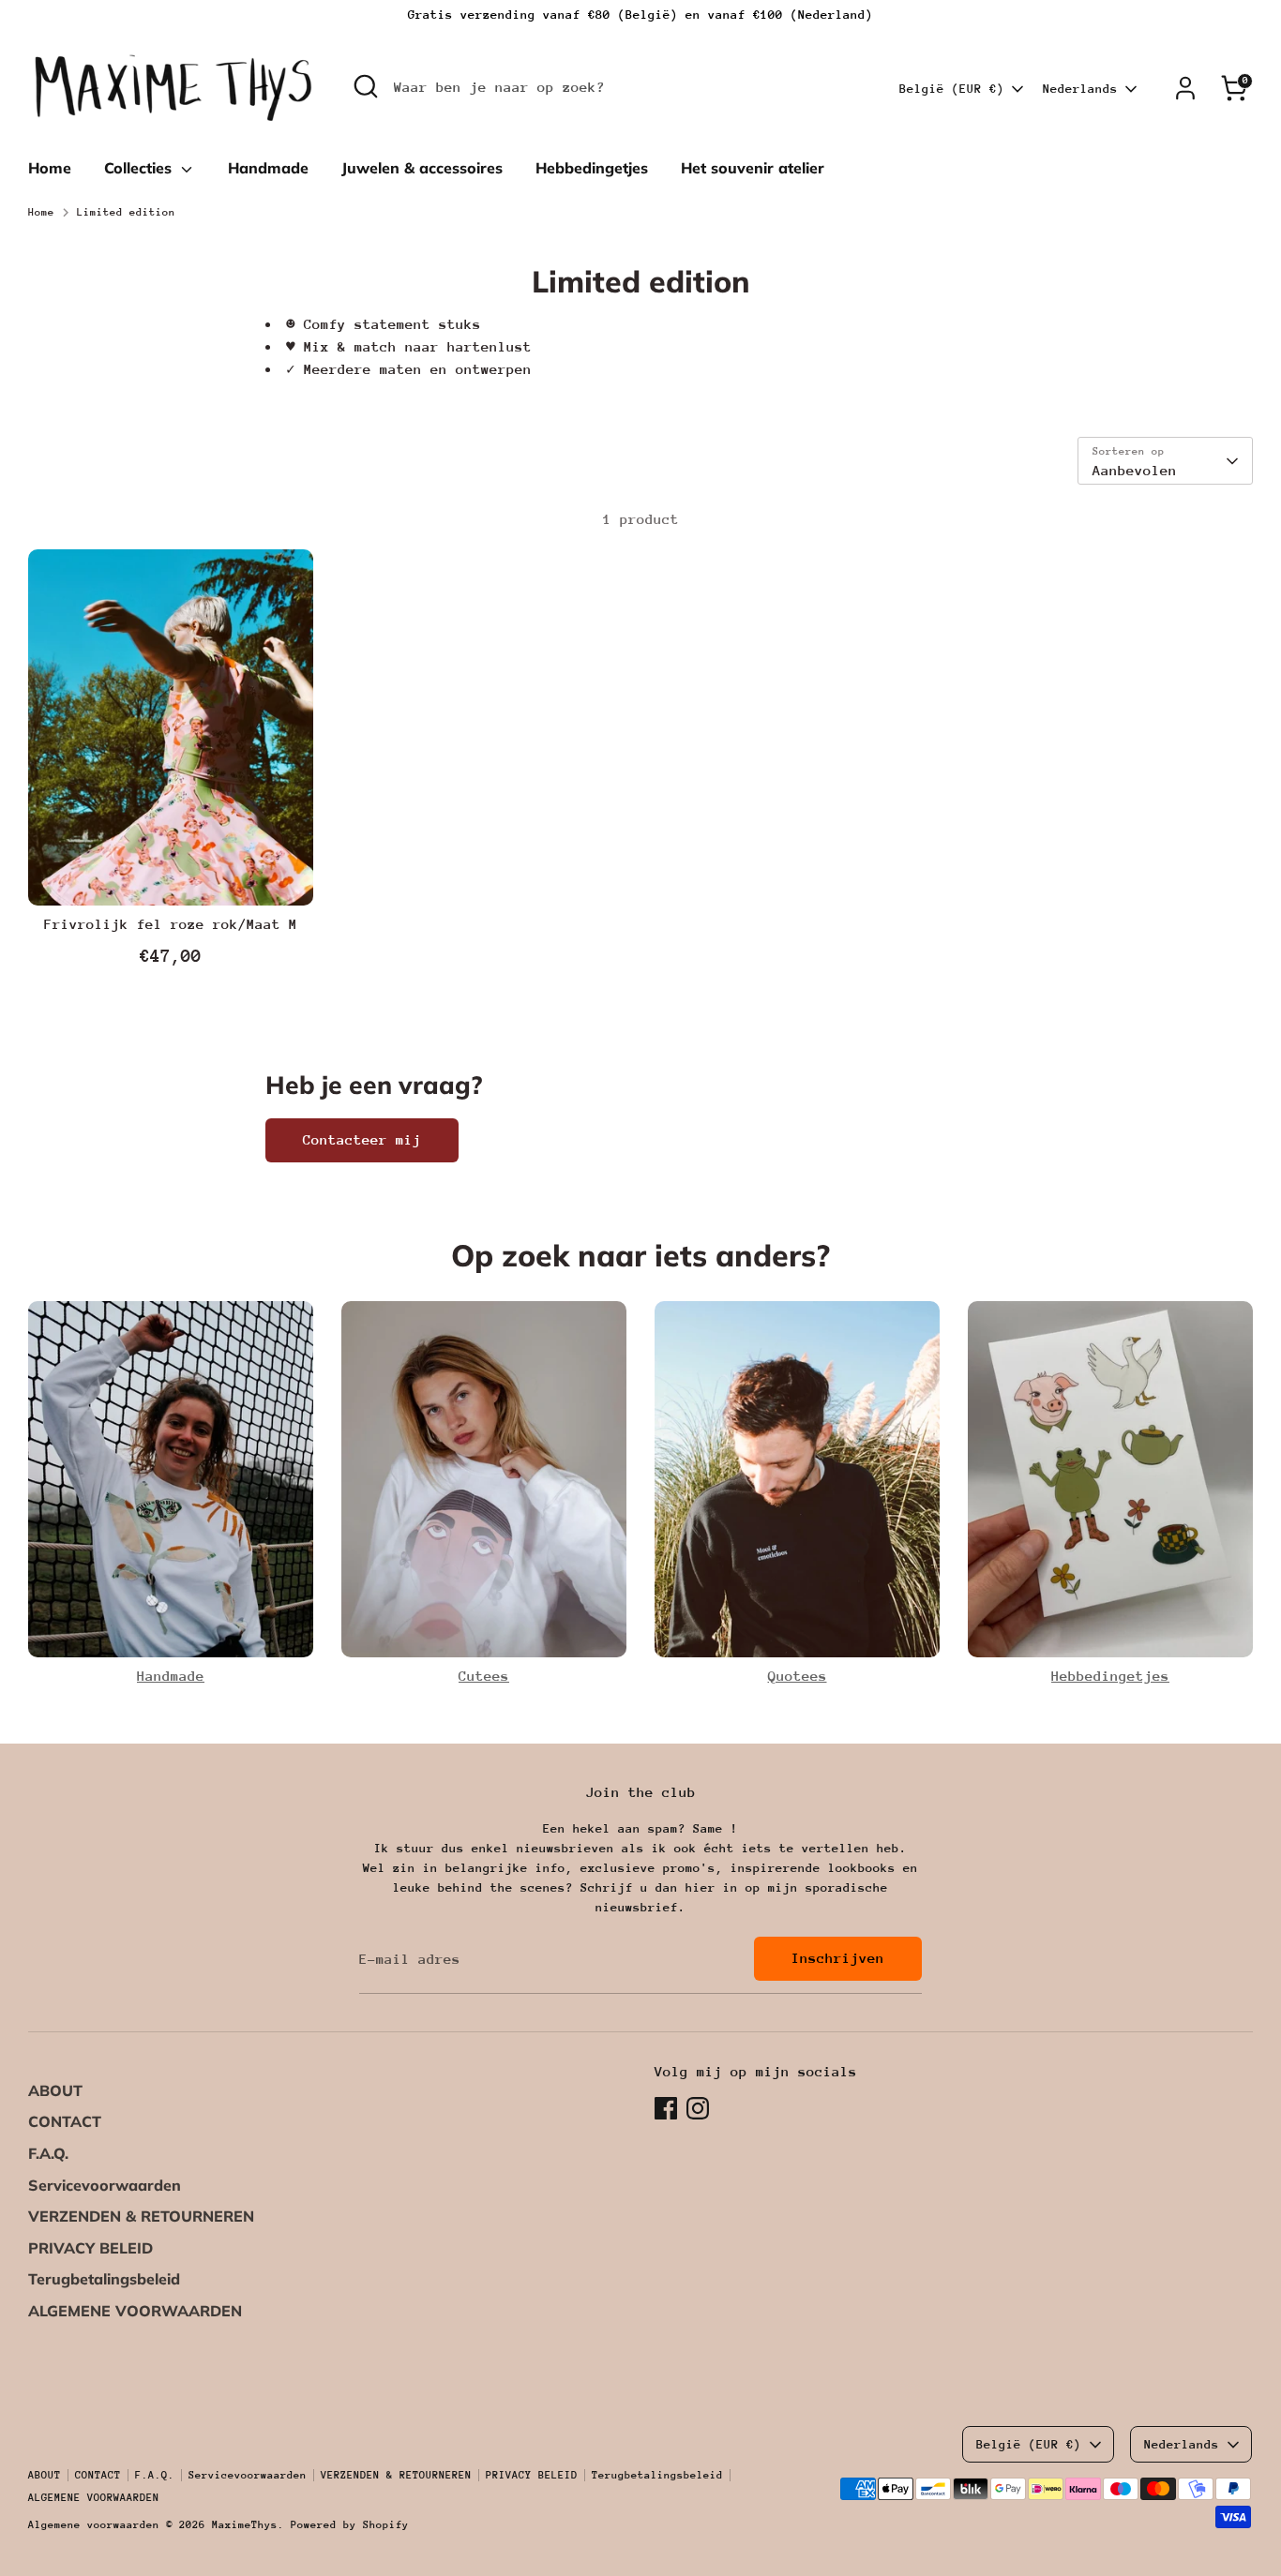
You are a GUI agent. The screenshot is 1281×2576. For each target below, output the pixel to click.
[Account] (1185, 88)
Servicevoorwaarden (105, 2185)
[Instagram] (698, 2108)
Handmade (268, 168)
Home (50, 168)
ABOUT (55, 2090)
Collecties (140, 168)
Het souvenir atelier (753, 168)
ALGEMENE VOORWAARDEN (135, 2311)
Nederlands (1080, 89)
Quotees (798, 1676)
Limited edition (126, 212)
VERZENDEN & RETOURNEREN (141, 2216)
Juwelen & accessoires (422, 168)
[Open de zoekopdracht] (366, 86)
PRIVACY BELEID (90, 2248)
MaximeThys (245, 2525)
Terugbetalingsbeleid (104, 2279)
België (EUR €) (952, 89)
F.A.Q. (48, 2153)
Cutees (484, 1676)
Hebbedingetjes (592, 168)
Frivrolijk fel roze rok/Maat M (171, 924)
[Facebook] (666, 2108)
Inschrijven (838, 1958)
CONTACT (65, 2121)
